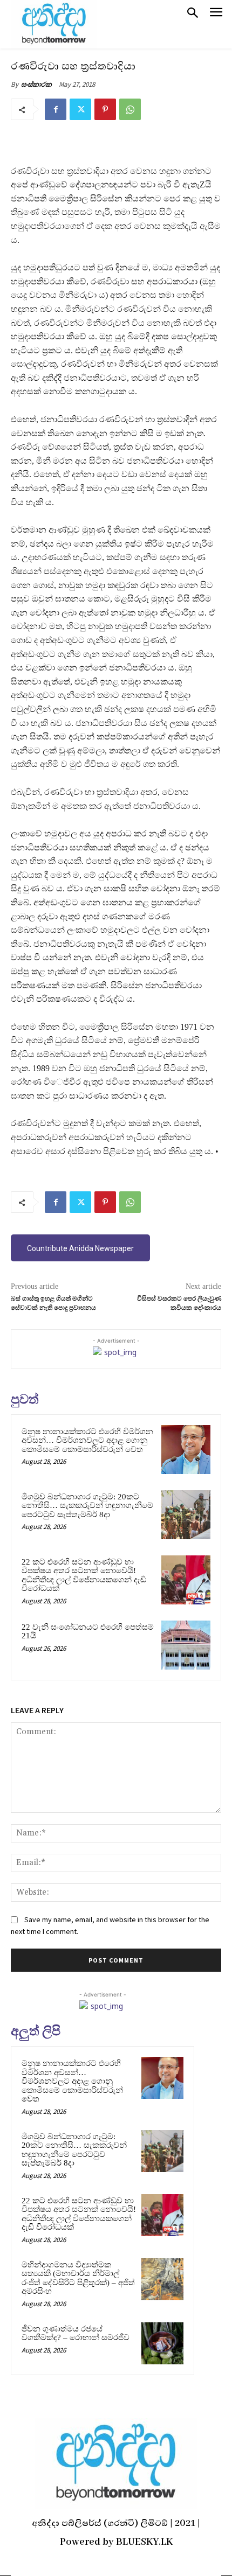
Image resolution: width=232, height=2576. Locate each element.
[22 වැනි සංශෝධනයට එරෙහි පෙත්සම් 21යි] (186, 1645)
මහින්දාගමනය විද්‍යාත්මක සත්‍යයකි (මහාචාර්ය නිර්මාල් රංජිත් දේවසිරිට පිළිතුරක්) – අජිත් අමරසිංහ (78, 2278)
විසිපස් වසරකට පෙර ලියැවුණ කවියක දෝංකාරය (179, 1303)
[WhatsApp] (130, 109)
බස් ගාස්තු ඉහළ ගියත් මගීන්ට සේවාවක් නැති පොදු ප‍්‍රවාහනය (53, 1303)
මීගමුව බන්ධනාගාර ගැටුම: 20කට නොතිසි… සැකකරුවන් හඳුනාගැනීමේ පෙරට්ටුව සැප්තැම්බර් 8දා (87, 1506)
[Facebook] (56, 109)
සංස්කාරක (36, 84)
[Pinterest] (105, 109)
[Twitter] (80, 109)
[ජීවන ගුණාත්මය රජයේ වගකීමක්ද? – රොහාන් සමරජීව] (162, 2343)
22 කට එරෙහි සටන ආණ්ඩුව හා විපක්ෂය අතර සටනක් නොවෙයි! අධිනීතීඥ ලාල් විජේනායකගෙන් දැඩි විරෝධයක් (84, 1575)
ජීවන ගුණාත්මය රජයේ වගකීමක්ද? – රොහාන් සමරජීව (76, 2333)
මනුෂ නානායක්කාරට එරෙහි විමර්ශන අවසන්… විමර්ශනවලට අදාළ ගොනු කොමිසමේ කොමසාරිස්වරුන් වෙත (87, 1440)
